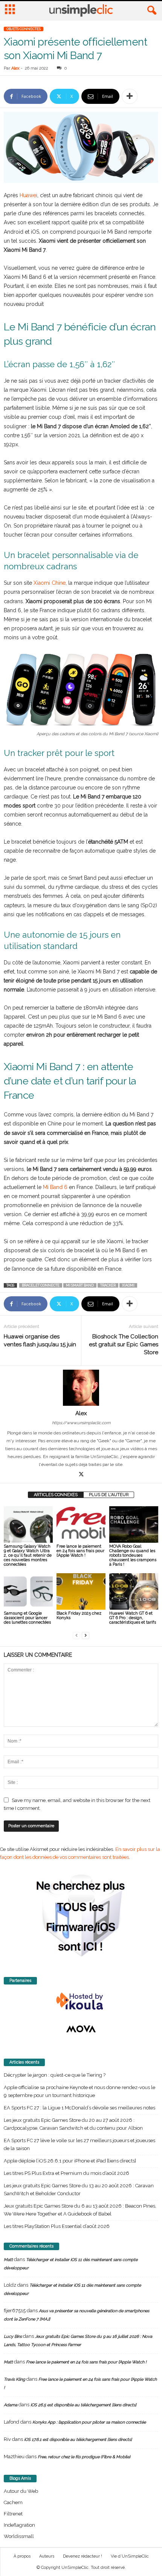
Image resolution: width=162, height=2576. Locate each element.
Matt (8, 2260)
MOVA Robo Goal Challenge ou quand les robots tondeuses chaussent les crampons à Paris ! (133, 1555)
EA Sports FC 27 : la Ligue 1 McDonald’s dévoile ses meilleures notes (79, 2108)
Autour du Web (21, 2491)
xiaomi (128, 1285)
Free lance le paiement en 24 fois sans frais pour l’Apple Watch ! (80, 1551)
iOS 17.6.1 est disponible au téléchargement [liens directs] (78, 2440)
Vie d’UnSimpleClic (130, 2556)
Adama (11, 2405)
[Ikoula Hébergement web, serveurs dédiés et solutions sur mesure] (81, 2001)
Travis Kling (15, 2379)
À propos (22, 2556)
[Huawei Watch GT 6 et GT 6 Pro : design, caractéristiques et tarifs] (134, 1591)
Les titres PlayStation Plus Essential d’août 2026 (57, 2226)
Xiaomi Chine (50, 583)
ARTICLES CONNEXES (56, 1495)
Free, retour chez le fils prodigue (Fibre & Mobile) (84, 2457)
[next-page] (86, 1635)
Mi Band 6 (55, 1187)
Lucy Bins (13, 2336)
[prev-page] (76, 1635)
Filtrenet (13, 2514)
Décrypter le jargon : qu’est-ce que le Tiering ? (55, 2075)
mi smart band (80, 1285)
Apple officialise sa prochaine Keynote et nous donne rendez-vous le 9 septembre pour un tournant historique (79, 2091)
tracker (108, 1285)
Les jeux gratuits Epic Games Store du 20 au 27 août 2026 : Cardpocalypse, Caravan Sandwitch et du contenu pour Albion (73, 2124)
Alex (15, 68)
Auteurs (47, 2556)
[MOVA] (81, 2029)
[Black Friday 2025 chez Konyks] (81, 1591)
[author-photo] (81, 1388)
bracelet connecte (41, 1285)
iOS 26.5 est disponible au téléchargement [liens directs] (83, 2405)
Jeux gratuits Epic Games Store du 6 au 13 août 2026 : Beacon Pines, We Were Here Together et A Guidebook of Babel (80, 2210)
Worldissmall (19, 2536)
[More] (130, 96)
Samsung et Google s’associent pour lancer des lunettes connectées (27, 1618)
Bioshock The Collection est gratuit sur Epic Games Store (124, 1344)
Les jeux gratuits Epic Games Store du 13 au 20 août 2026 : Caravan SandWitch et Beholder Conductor (79, 2190)
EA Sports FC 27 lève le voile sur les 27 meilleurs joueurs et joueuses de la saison (79, 2144)
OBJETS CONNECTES (24, 29)
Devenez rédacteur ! (83, 2556)
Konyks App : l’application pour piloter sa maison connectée (89, 2422)
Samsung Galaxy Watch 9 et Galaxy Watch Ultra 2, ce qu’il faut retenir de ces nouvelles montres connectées (28, 1555)
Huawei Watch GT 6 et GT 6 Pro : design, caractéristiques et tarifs (133, 1618)
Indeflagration (19, 2525)
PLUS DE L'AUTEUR (109, 1495)
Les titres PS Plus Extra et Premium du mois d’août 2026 (66, 2173)
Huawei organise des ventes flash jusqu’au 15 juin (40, 1340)
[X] (81, 1475)
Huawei (28, 195)
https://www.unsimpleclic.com (81, 1423)
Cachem (13, 2502)
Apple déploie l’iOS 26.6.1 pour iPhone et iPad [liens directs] (70, 2161)
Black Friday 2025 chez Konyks (79, 1616)
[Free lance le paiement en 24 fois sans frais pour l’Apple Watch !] (81, 1524)
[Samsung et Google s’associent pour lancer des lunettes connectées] (28, 1591)
